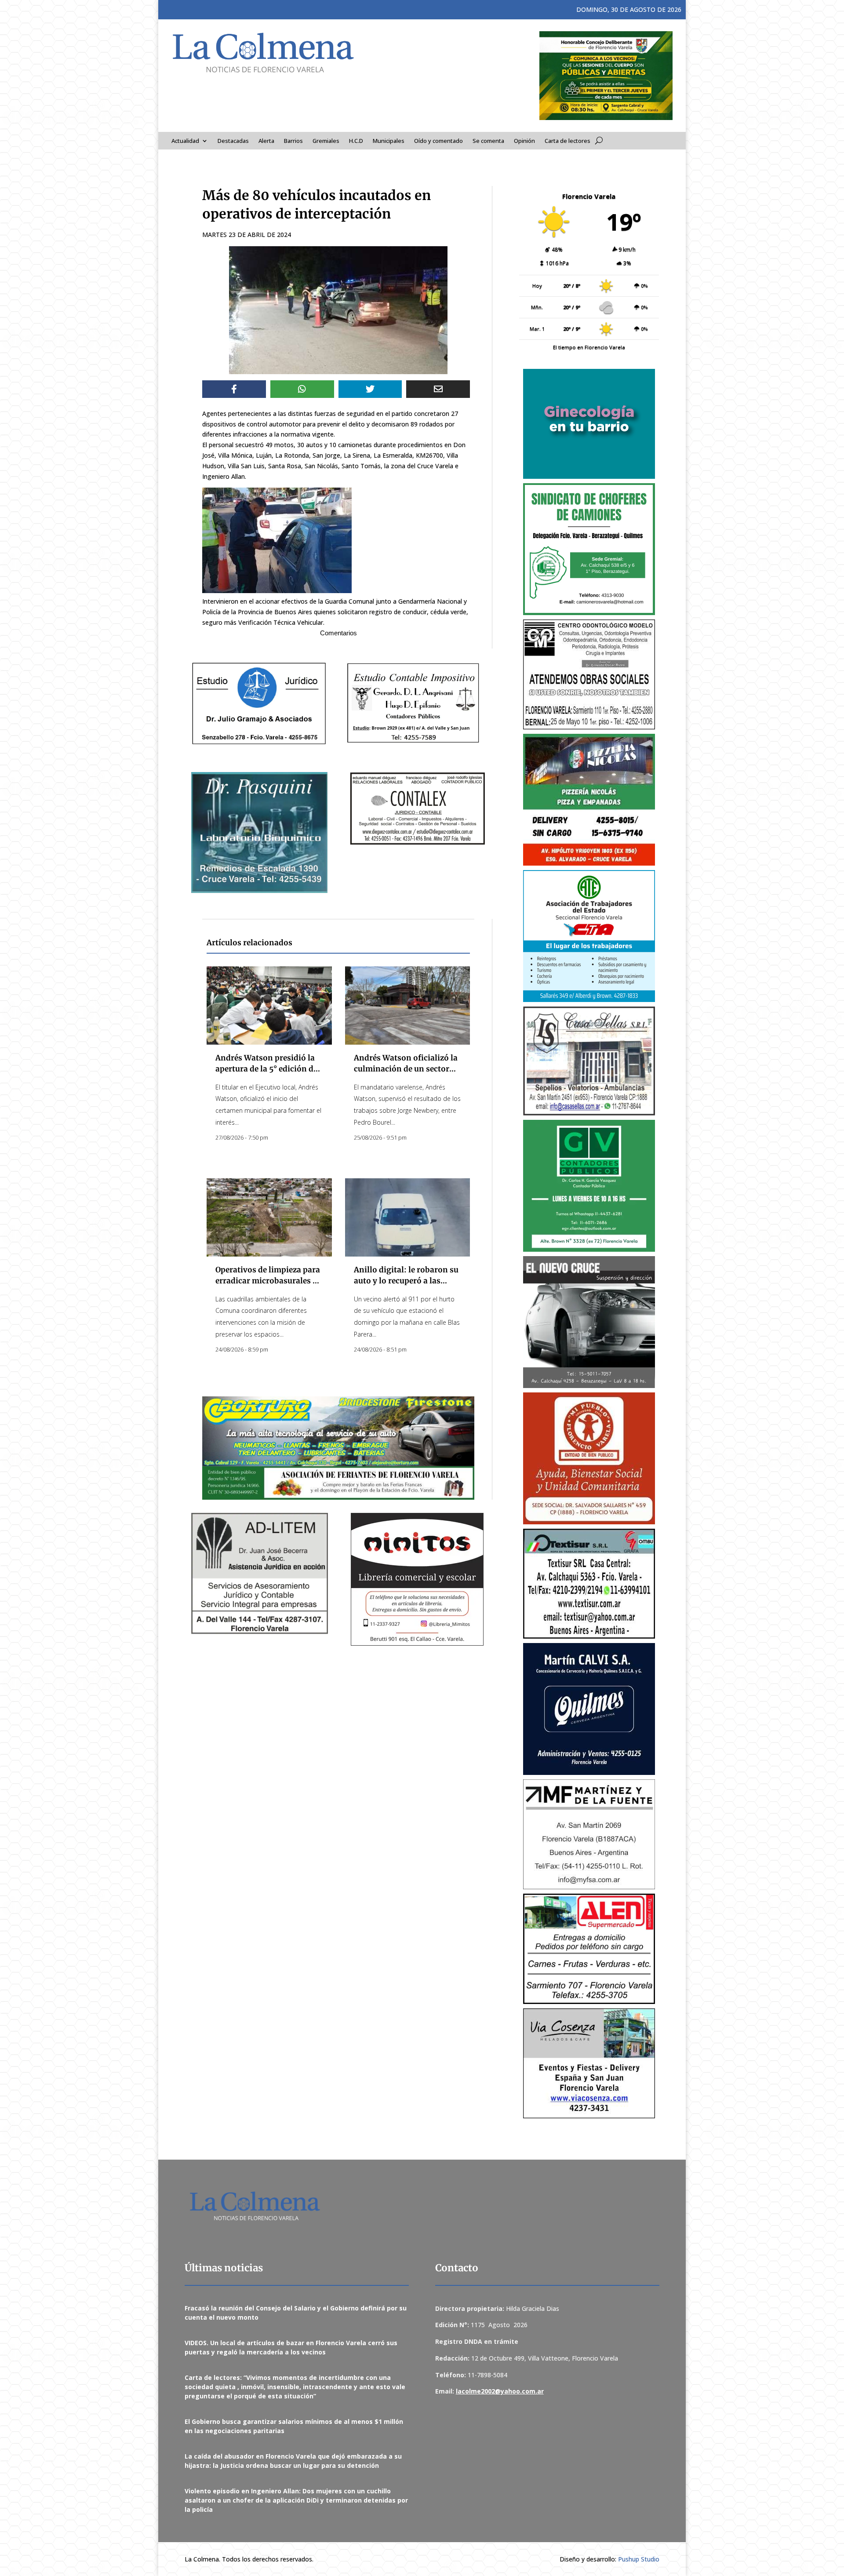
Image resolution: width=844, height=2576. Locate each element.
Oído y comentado (438, 141)
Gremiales (326, 141)
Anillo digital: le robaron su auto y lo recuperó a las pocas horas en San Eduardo (407, 1281)
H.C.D (356, 141)
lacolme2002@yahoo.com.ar (500, 2391)
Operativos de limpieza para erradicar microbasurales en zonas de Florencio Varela (269, 1281)
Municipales (389, 141)
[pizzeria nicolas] (589, 800)
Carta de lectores (568, 141)
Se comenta (488, 141)
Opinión (524, 141)
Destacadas (233, 141)
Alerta (266, 141)
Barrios (293, 141)
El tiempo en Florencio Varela (589, 347)
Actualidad (185, 141)
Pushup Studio (639, 2559)
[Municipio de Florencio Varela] (589, 424)
